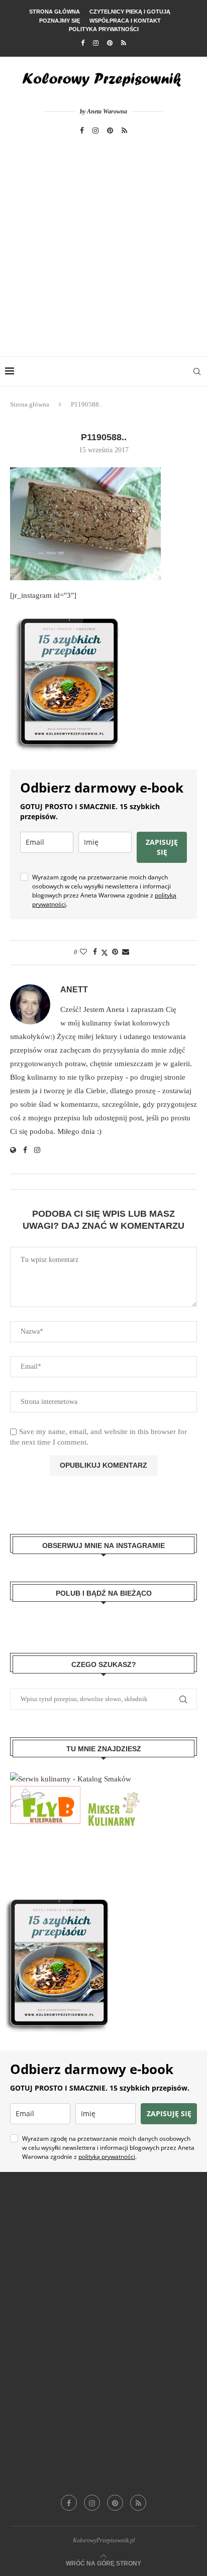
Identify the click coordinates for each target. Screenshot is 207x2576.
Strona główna (55, 12)
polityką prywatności (107, 2157)
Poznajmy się (60, 21)
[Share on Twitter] (105, 953)
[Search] (197, 371)
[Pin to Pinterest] (115, 952)
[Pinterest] (110, 43)
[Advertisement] (103, 248)
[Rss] (124, 43)
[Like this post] (83, 952)
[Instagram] (96, 43)
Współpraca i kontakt (125, 21)
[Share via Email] (126, 952)
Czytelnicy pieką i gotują (130, 12)
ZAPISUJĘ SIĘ (162, 847)
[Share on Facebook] (95, 952)
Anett (74, 990)
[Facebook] (83, 43)
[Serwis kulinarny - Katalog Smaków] (71, 1779)
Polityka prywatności (104, 29)
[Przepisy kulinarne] (113, 1792)
